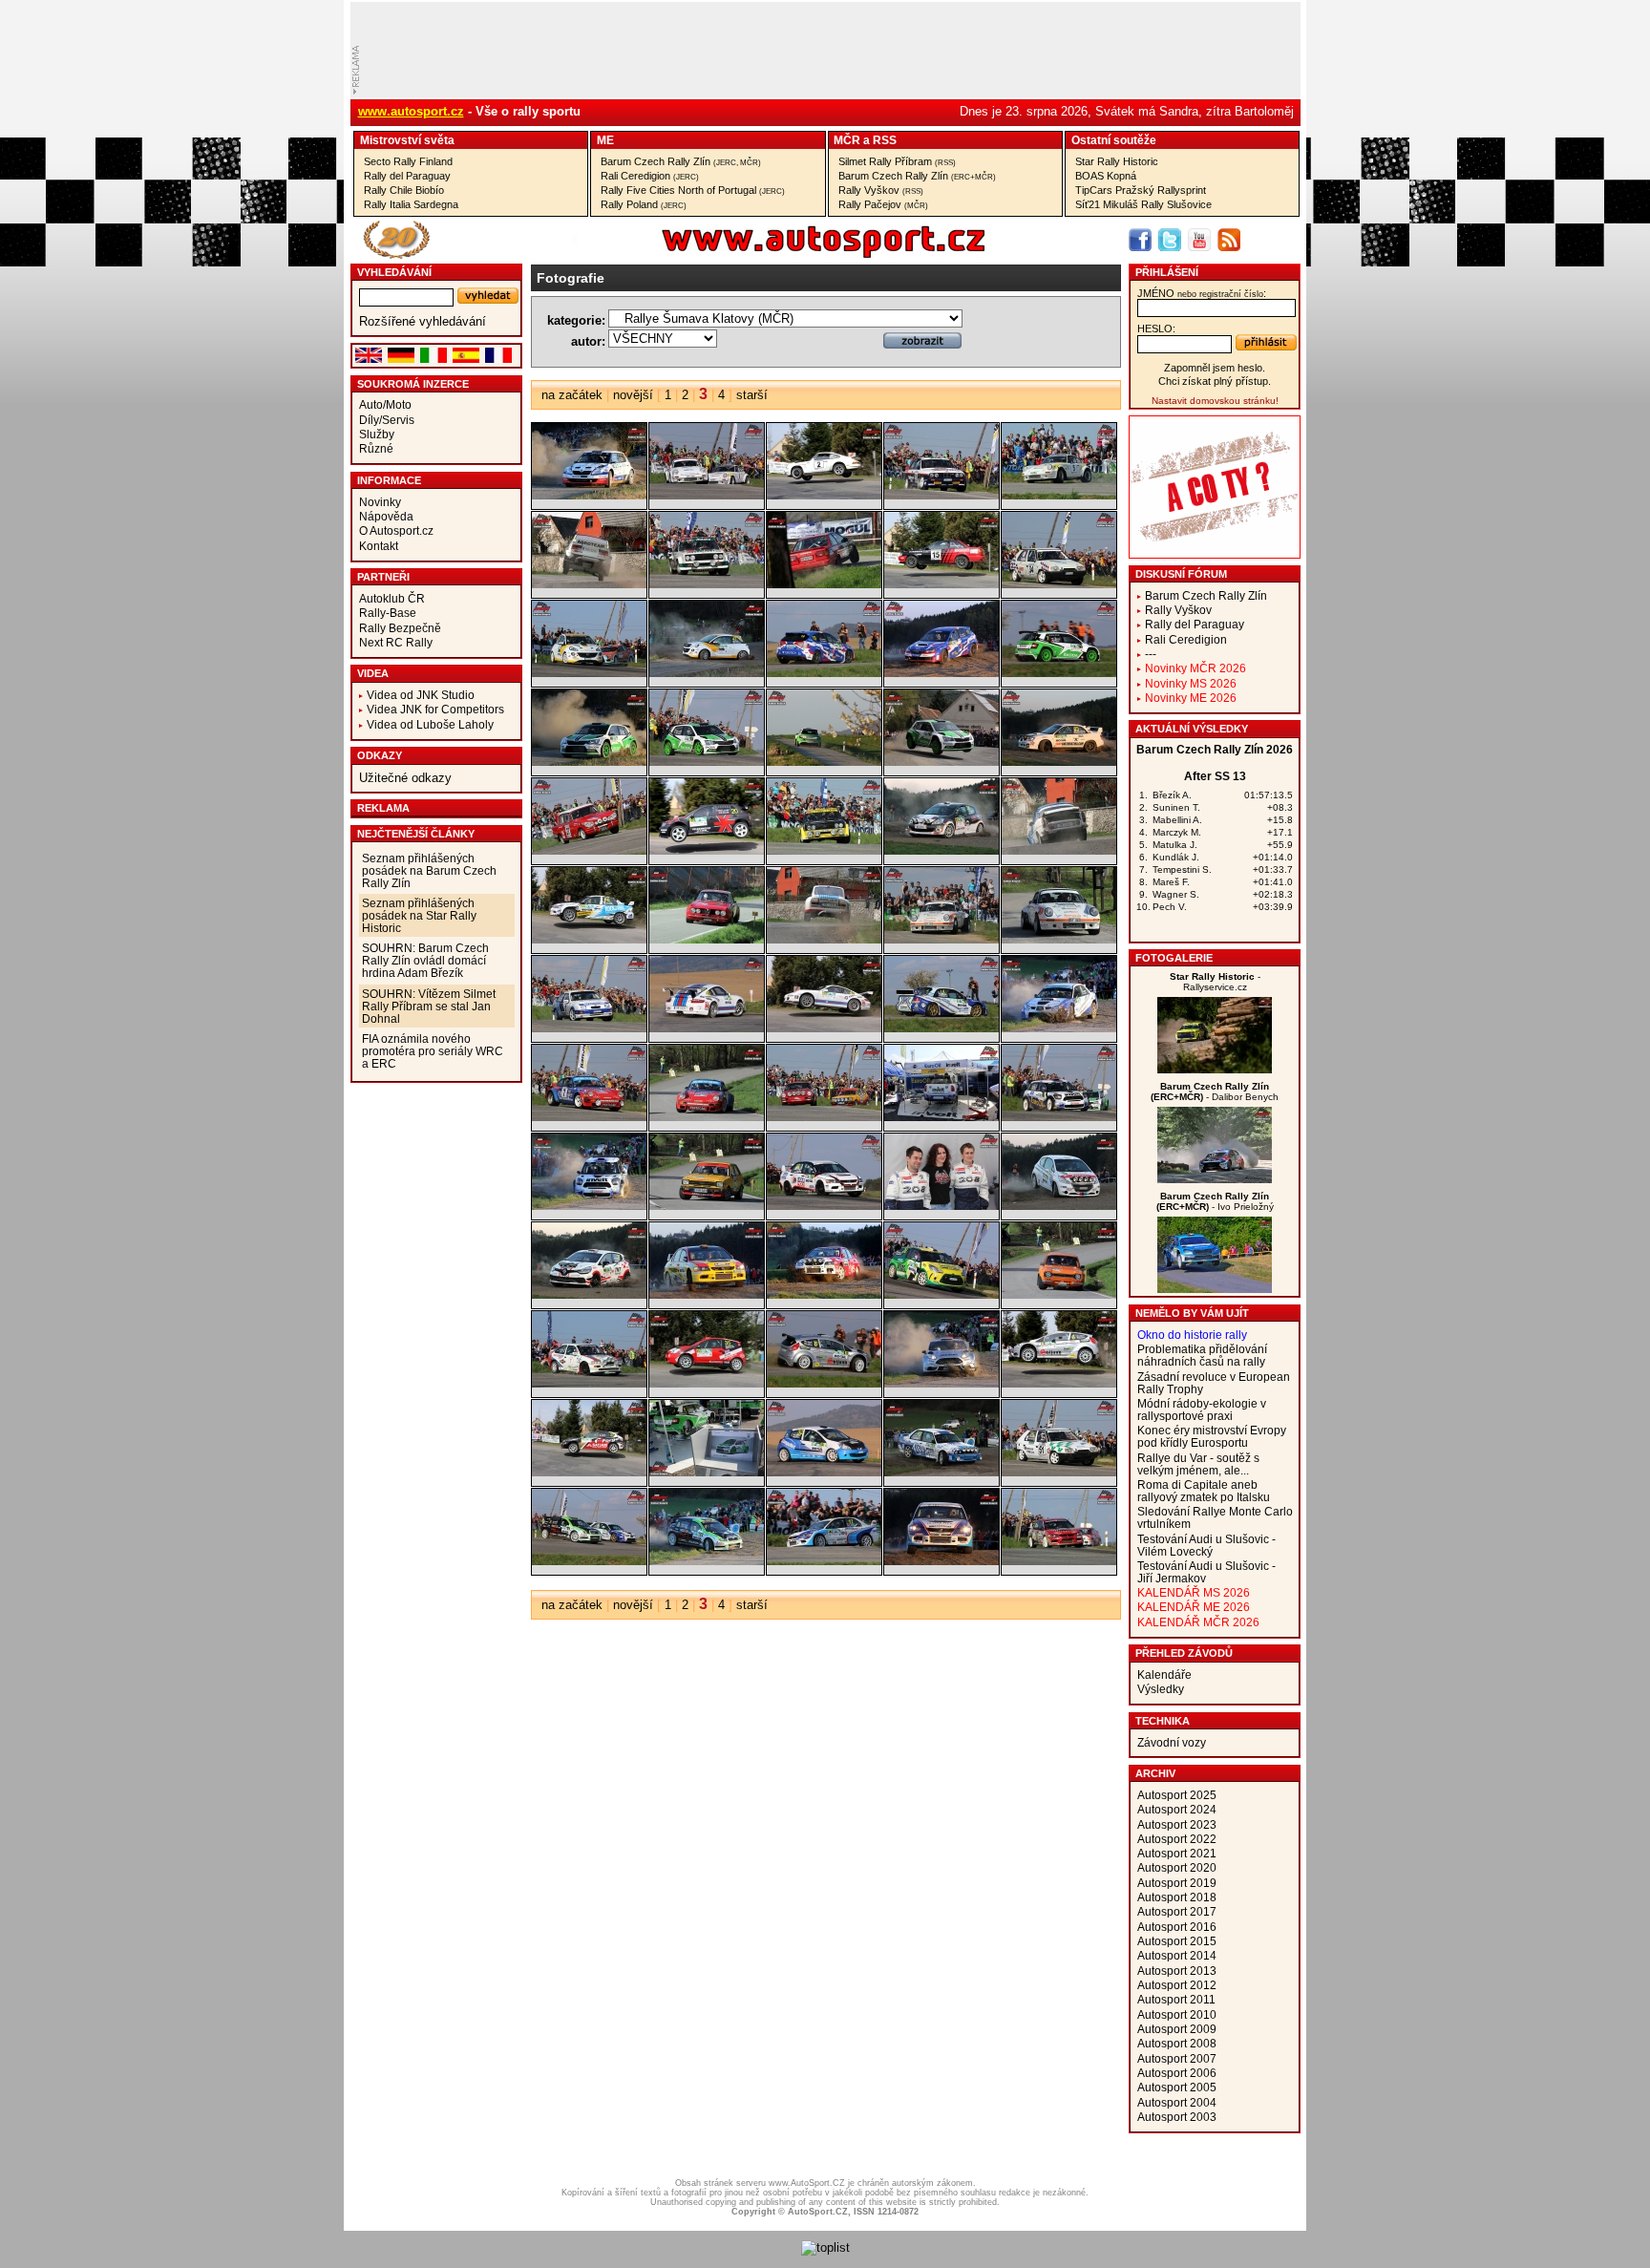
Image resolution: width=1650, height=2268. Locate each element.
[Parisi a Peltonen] (824, 1117)
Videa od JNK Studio (421, 695)
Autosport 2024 (1177, 1809)
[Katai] (707, 584)
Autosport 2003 (1177, 2117)
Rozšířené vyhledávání (423, 321)
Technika (1163, 1721)
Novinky (380, 502)
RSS (885, 140)
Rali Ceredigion (650, 176)
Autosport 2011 (1176, 1999)
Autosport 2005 (1177, 2087)
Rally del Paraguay (407, 176)
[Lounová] (589, 939)
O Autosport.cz (396, 530)
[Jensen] (824, 495)
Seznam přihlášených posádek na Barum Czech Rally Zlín (429, 870)
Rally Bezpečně (400, 628)
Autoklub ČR (392, 598)
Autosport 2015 (1177, 1941)
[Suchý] (589, 1383)
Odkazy (380, 755)
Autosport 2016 (1177, 1927)
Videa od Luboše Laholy (430, 724)
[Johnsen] (1059, 495)
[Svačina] (707, 1383)
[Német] (1215, 1289)
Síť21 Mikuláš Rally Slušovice (1143, 204)
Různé (376, 448)
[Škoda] (707, 1472)
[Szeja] (589, 1472)
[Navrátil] (589, 1028)
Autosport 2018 (1177, 1897)
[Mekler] (707, 939)
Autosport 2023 (1177, 1824)
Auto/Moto (385, 404)
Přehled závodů (1184, 1653)
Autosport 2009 (1177, 2029)
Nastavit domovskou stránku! (1215, 401)
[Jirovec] (941, 495)
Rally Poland (644, 204)
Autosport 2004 (1177, 2102)
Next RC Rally (396, 642)
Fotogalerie (1174, 958)
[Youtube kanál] (1199, 240)
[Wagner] (1215, 1179)
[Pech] (941, 1117)
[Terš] (1059, 1472)
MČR (847, 140)
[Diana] (1215, 1069)
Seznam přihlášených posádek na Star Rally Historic (419, 915)
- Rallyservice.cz (1215, 982)
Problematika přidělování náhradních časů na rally (1202, 1355)
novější (633, 395)
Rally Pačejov (883, 204)
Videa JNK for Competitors (435, 709)
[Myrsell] (941, 939)
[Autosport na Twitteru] (1170, 240)
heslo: (1156, 329)
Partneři (383, 577)
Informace (389, 480)
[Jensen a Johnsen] (707, 495)
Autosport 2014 (1177, 1955)
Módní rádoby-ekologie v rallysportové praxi (1202, 1410)
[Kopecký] (1059, 673)
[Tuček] (1059, 1561)
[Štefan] (824, 1472)
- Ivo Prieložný (1215, 1201)
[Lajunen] (589, 850)
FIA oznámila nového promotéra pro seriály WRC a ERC (433, 1051)
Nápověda (386, 516)
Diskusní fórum (1181, 574)
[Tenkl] (941, 1472)
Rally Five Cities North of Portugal (693, 190)
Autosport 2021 (1177, 1853)
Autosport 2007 (1177, 2058)
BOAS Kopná (1106, 176)
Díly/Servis (387, 420)
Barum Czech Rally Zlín (681, 161)
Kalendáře (1164, 1675)
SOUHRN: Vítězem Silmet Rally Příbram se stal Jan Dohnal (429, 1006)
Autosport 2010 (1177, 2014)
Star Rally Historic (1117, 161)
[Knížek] (1059, 584)
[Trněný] (707, 1561)
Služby (377, 434)
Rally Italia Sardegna (411, 204)
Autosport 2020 (1177, 1867)
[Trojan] (824, 1561)
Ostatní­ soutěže (1114, 140)
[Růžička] (707, 1294)
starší (752, 395)
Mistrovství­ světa (407, 140)
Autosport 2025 (1177, 1795)
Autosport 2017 (1177, 1911)
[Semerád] (824, 1294)
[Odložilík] (941, 1028)
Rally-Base (388, 613)
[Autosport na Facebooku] (1140, 240)
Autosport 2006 (1177, 2073)
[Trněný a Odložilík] (589, 1561)
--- (1151, 654)
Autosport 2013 (1177, 1971)
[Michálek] (824, 939)
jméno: (1202, 293)
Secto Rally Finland (408, 161)
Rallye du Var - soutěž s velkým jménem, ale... (1198, 1464)
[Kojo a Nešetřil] (589, 673)
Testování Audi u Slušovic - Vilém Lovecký (1206, 1545)
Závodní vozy (1172, 1742)
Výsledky (1161, 1689)
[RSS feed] (1229, 240)
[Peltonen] (707, 1206)
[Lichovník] (941, 850)
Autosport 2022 (1177, 1839)
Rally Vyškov (881, 190)
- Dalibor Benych (1215, 1092)
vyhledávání (394, 272)
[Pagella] (589, 1117)
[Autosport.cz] (770, 254)
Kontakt (379, 546)
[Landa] (707, 850)
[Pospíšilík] (941, 1206)
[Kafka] (589, 584)
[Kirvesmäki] (824, 584)
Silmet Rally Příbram (897, 161)
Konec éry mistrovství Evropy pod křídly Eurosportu (1212, 1436)
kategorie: (576, 320)
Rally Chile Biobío (404, 190)
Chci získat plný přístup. (1215, 381)
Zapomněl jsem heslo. (1215, 368)
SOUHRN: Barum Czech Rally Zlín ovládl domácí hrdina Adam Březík (425, 960)
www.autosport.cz (411, 111)
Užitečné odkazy (405, 778)
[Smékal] (941, 1294)
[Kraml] (1059, 762)
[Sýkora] (824, 1383)
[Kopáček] (824, 673)
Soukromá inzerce (413, 384)
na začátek (572, 395)
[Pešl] (824, 1206)
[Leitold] (824, 850)
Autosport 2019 (1177, 1883)
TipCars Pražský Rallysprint (1141, 190)
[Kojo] (707, 673)
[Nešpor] (707, 1028)
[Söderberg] (1059, 1294)
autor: (588, 341)
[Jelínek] (589, 495)
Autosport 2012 (1177, 1985)
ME (605, 140)
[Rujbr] (589, 1294)
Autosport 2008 (1177, 2043)
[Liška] (1059, 850)
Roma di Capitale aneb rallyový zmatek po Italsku (1204, 1491)
